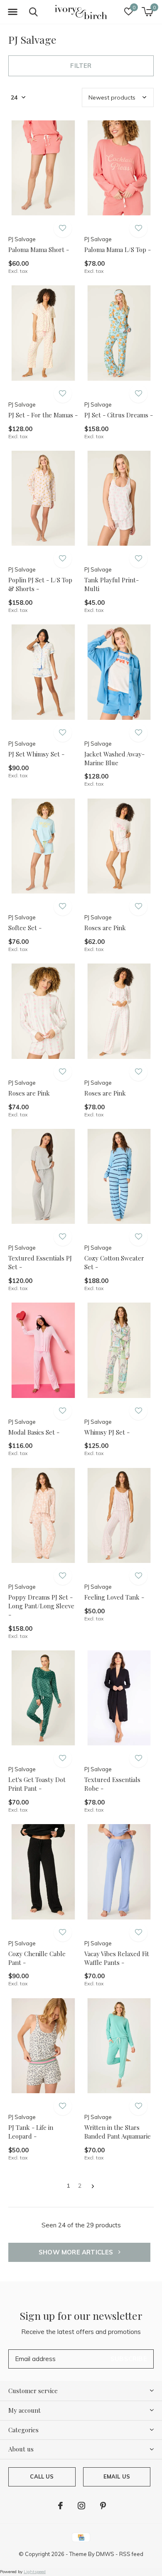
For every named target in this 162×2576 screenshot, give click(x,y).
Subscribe (129, 2359)
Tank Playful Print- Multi (112, 584)
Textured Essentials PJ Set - (40, 1262)
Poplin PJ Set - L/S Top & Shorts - (40, 584)
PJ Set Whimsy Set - (36, 754)
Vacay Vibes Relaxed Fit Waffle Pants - (117, 1958)
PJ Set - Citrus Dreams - (119, 415)
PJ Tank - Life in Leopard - (31, 2132)
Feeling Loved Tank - (114, 1597)
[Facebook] (60, 2506)
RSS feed (131, 2554)
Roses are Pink (105, 928)
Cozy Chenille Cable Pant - (37, 1958)
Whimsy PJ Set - (107, 1432)
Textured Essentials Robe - (112, 1784)
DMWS (105, 2554)
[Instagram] (81, 2506)
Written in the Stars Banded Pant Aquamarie (118, 2132)
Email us (117, 2476)
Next (93, 2186)
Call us (42, 2476)
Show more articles (77, 2252)
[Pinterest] (103, 2506)
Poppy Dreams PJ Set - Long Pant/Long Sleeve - (41, 1606)
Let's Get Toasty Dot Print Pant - (37, 1784)
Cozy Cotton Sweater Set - (114, 1262)
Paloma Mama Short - (39, 250)
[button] (12, 12)
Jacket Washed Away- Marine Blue (114, 758)
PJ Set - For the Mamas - (43, 415)
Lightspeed (35, 2572)
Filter (81, 66)
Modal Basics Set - (34, 1432)
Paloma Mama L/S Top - (118, 250)
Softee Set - (25, 928)
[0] (147, 12)
